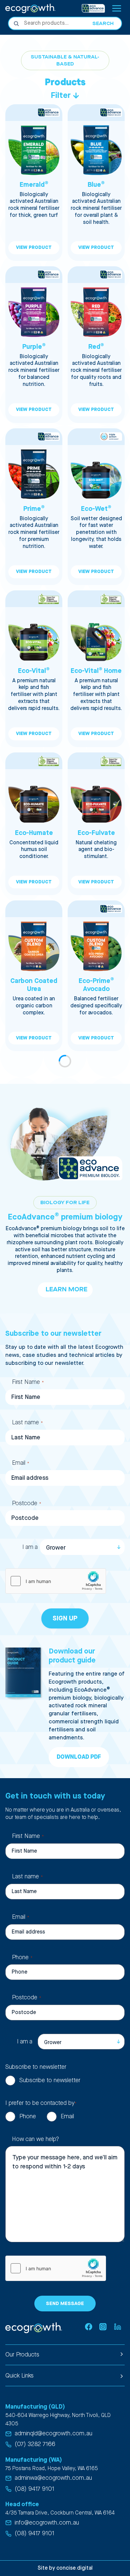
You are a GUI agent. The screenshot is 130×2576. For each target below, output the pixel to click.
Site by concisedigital (65, 2568)
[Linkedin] (117, 2327)
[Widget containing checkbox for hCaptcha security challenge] (56, 1581)
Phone (22, 1957)
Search (103, 24)
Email (20, 1463)
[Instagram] (103, 2327)
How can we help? (35, 2139)
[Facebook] (88, 2327)
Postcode (26, 1503)
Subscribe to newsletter (50, 2080)
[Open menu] (116, 8)
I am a (30, 1547)
